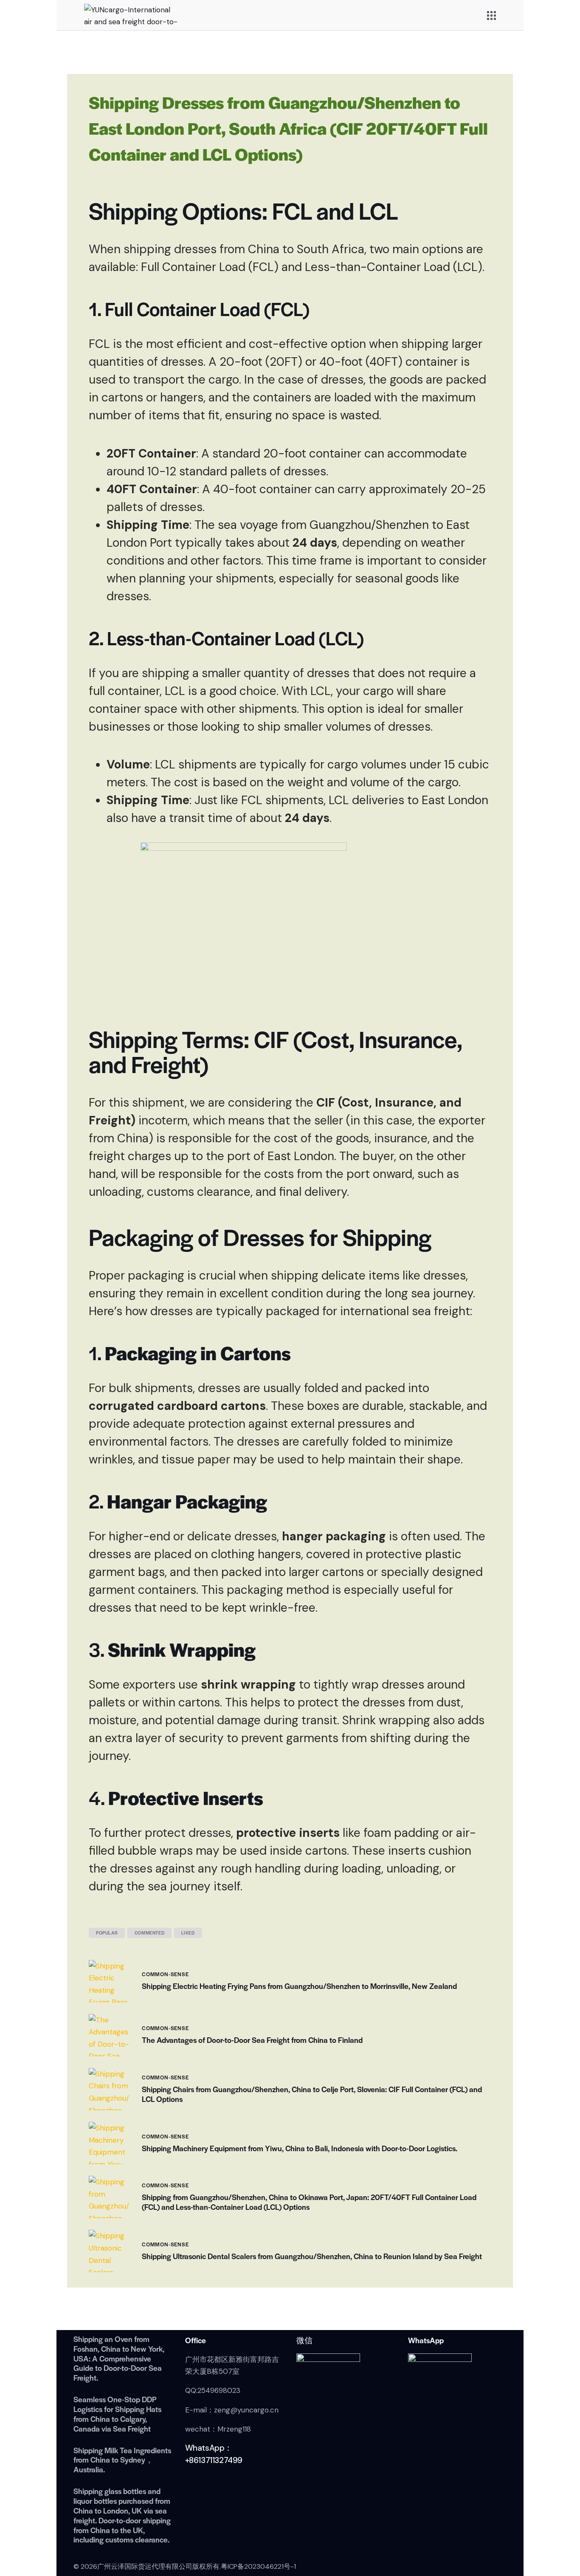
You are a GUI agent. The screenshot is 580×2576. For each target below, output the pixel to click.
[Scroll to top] (557, 2531)
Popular (107, 1933)
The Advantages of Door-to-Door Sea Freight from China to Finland (252, 2040)
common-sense (165, 1974)
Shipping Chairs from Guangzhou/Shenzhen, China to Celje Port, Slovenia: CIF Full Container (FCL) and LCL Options (312, 2094)
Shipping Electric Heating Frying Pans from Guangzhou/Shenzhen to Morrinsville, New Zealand (299, 1986)
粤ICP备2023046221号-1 (258, 2566)
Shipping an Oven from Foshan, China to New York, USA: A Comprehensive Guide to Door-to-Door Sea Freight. (119, 2359)
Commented (149, 1933)
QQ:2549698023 (213, 2390)
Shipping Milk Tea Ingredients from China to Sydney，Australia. (122, 2460)
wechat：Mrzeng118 (218, 2429)
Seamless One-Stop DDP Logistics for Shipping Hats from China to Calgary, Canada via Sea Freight (117, 2414)
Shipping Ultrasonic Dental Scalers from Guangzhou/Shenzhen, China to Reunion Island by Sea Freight (312, 2256)
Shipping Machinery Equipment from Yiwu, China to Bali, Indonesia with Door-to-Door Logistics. (300, 2148)
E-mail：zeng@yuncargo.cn (232, 2410)
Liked (188, 1933)
